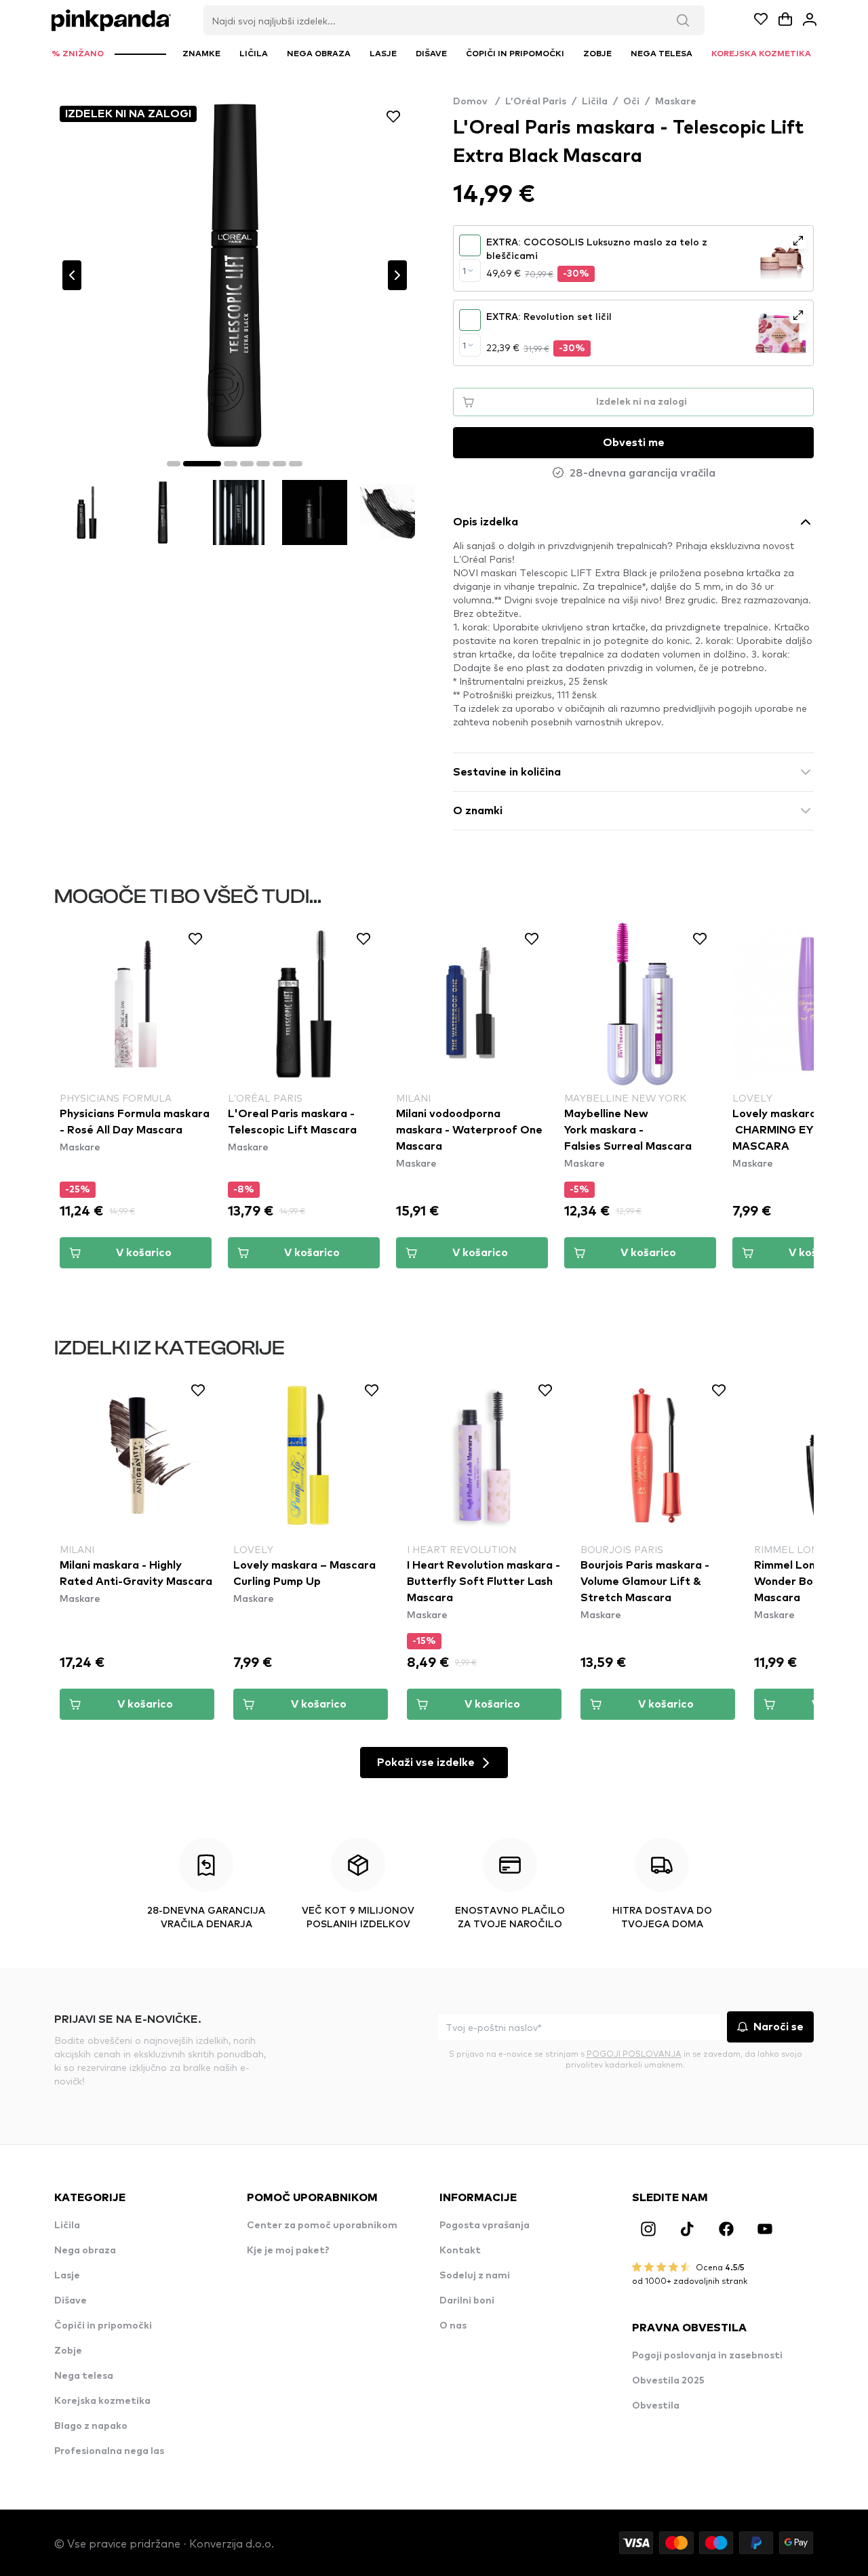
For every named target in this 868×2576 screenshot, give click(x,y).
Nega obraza (85, 2251)
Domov (476, 102)
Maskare (676, 102)
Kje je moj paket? (288, 2251)
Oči (631, 102)
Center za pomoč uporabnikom (322, 2226)
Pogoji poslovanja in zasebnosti (707, 2356)
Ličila (595, 102)
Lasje (67, 2276)
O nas (453, 2326)
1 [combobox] (464, 270)
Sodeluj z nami (475, 2276)
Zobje (68, 2351)
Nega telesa (84, 2376)
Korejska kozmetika (102, 2401)
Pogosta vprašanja (485, 2226)
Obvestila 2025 (668, 2381)
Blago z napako (91, 2426)
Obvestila (656, 2406)
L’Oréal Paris (536, 102)
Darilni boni (467, 2301)
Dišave (71, 2301)
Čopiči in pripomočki (103, 2326)
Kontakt (460, 2251)
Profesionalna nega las (109, 2451)
